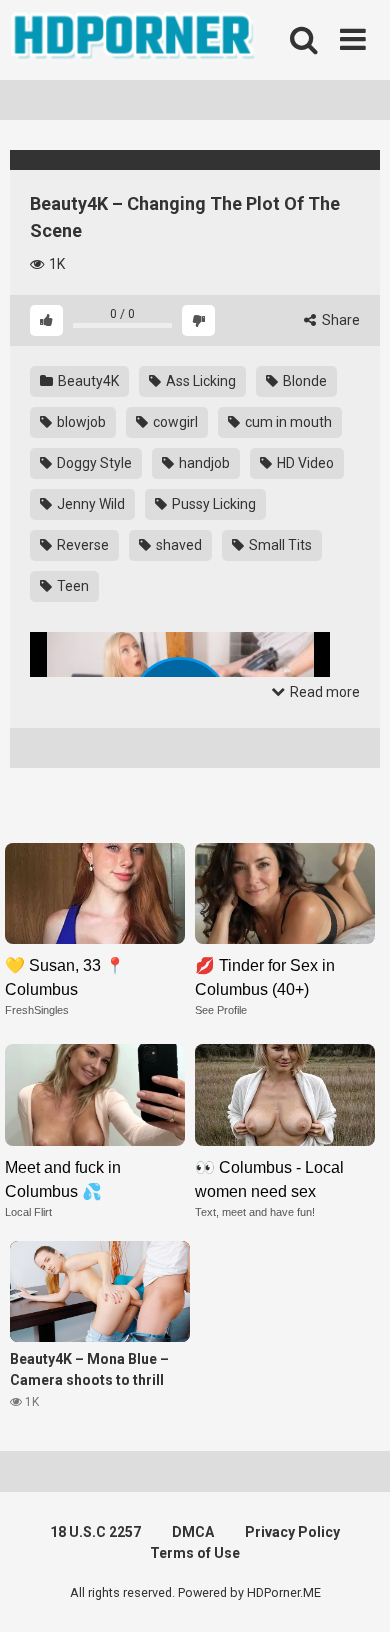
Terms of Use (195, 1553)
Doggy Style (93, 463)
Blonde (303, 381)
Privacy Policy (292, 1532)
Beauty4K (87, 381)
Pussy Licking (212, 504)
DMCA (193, 1532)
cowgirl (174, 422)
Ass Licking (199, 381)
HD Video (304, 463)
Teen (71, 586)
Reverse (81, 545)
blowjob (80, 422)
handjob (203, 463)
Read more (323, 692)
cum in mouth (287, 422)
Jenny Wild (89, 504)
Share (339, 320)
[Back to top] (353, 1591)
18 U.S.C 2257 (95, 1532)
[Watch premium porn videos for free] (135, 40)
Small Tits (279, 545)
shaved (177, 545)
